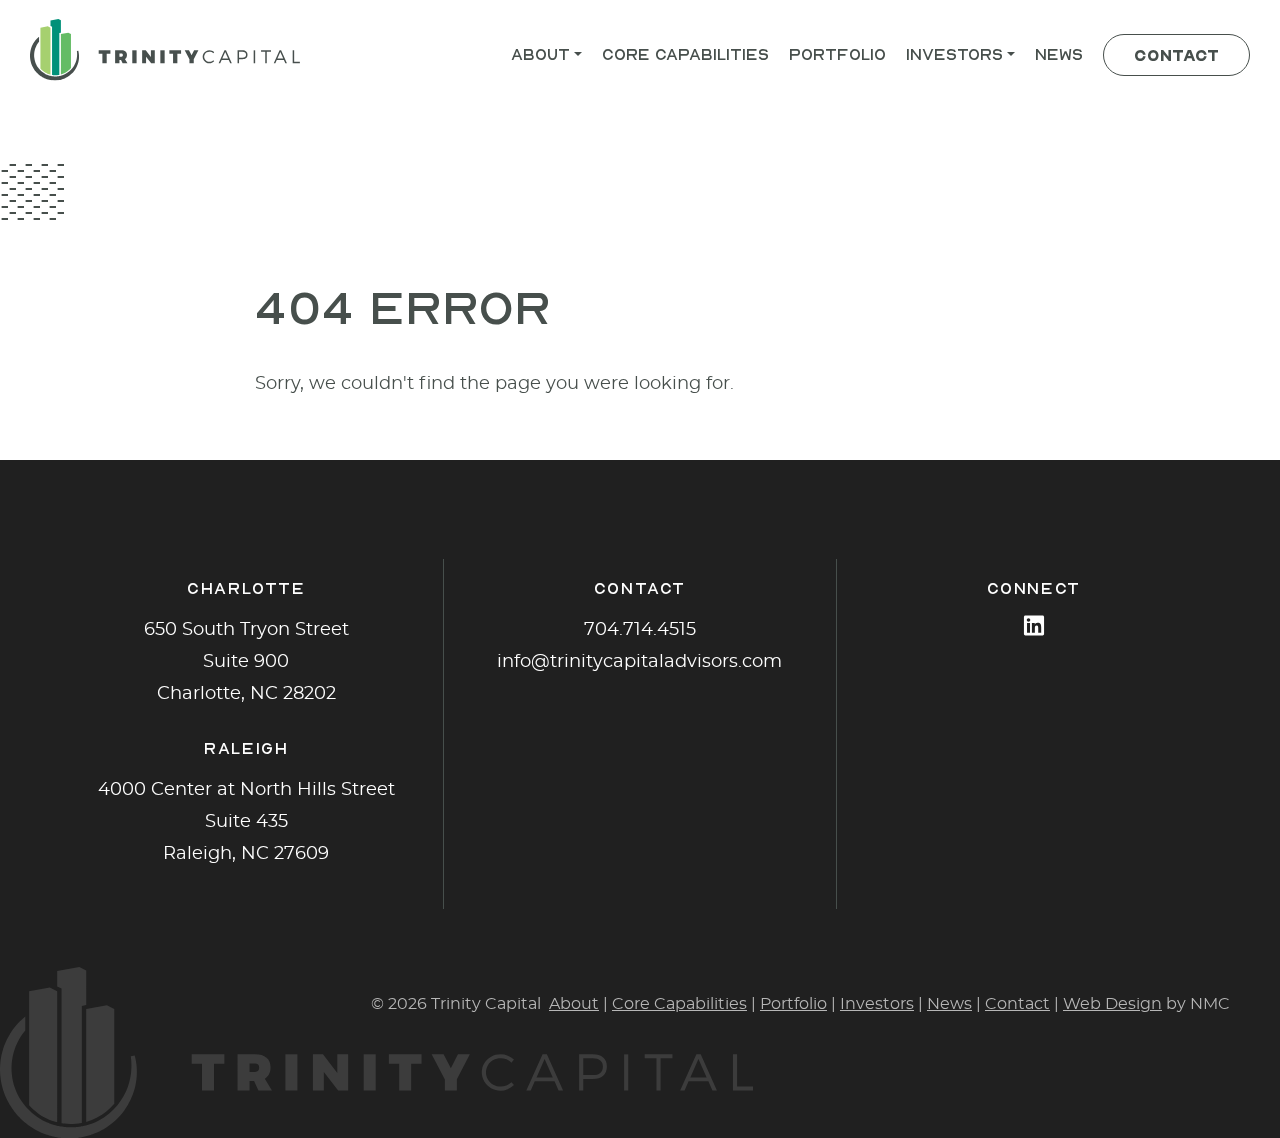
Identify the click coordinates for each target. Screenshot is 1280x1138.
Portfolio (793, 1004)
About (574, 1004)
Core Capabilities (679, 1004)
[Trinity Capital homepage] (165, 50)
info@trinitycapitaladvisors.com (639, 662)
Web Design (1112, 1004)
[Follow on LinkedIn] (1034, 625)
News (949, 1004)
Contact (1017, 1004)
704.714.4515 (640, 630)
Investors (877, 1004)
